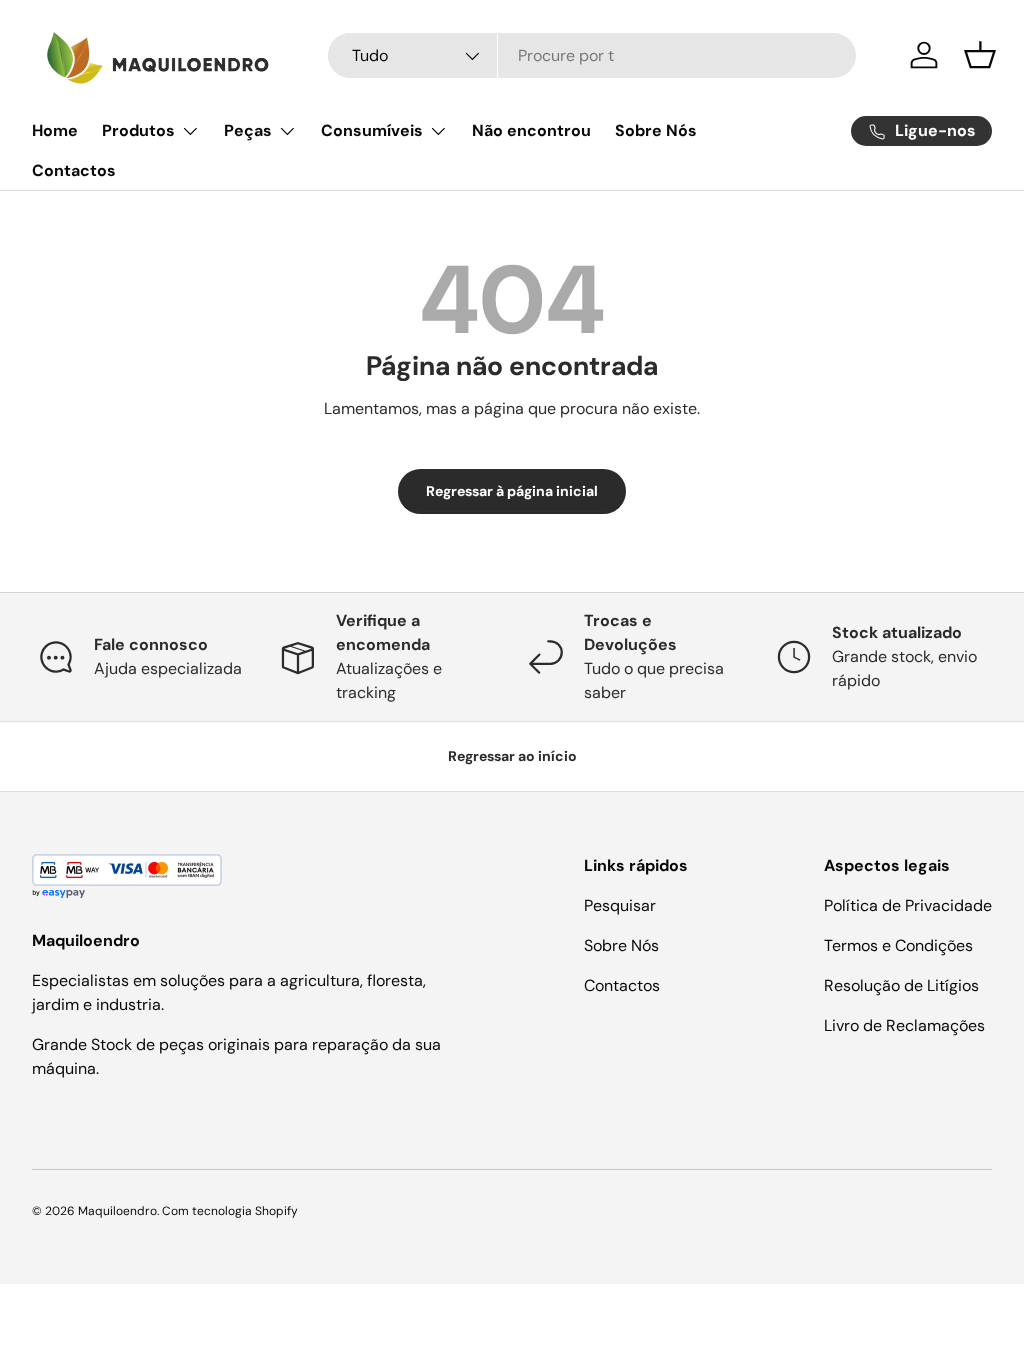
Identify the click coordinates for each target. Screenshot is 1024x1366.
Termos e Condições (898, 945)
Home (55, 130)
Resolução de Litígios (901, 985)
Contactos (74, 170)
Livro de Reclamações (904, 1025)
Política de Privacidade (908, 905)
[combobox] (592, 55)
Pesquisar (620, 905)
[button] (980, 55)
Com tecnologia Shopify (230, 1211)
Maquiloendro (117, 1211)
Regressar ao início (512, 756)
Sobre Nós (656, 130)
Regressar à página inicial (512, 491)
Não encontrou (531, 130)
